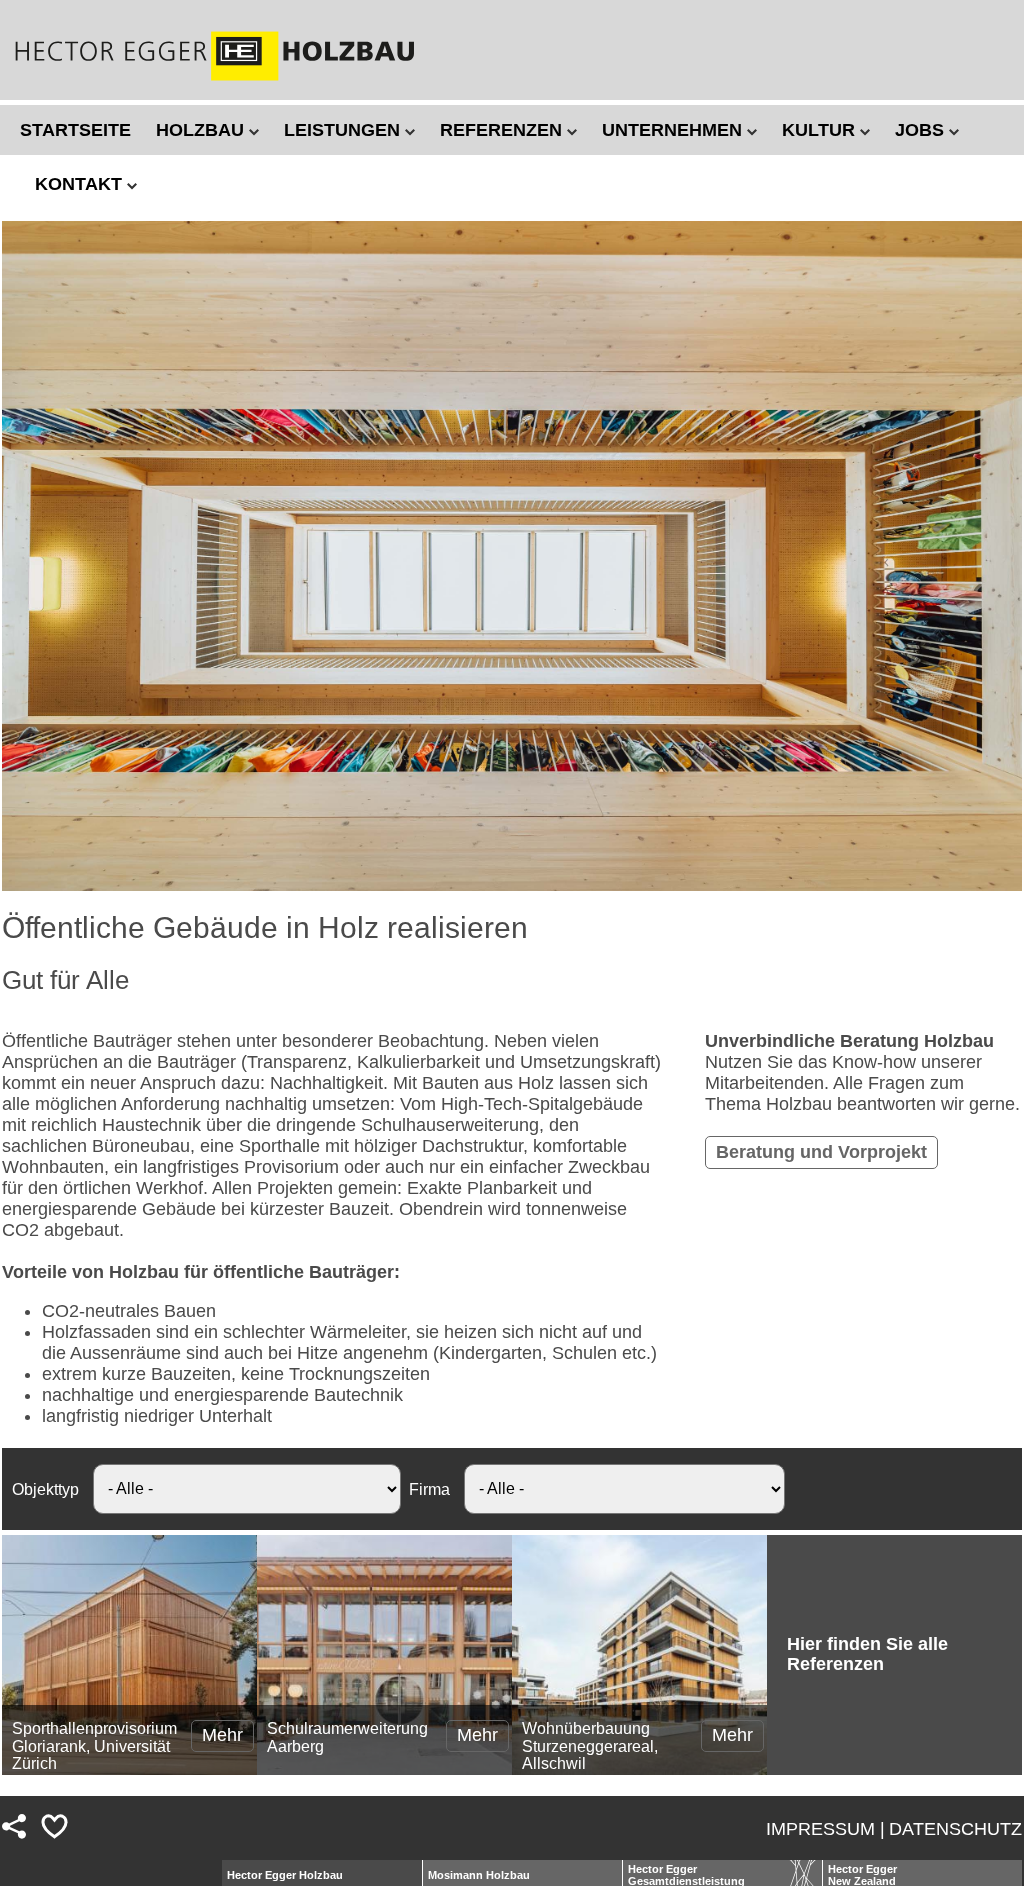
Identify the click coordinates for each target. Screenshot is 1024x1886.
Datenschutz (955, 1829)
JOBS (922, 130)
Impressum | (825, 1829)
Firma (429, 1488)
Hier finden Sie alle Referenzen (867, 1654)
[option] (512, 556)
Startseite (75, 130)
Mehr (222, 1735)
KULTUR (821, 130)
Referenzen (503, 130)
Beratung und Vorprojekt (821, 1152)
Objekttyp (45, 1488)
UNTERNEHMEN (674, 130)
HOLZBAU (202, 130)
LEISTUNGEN (344, 130)
